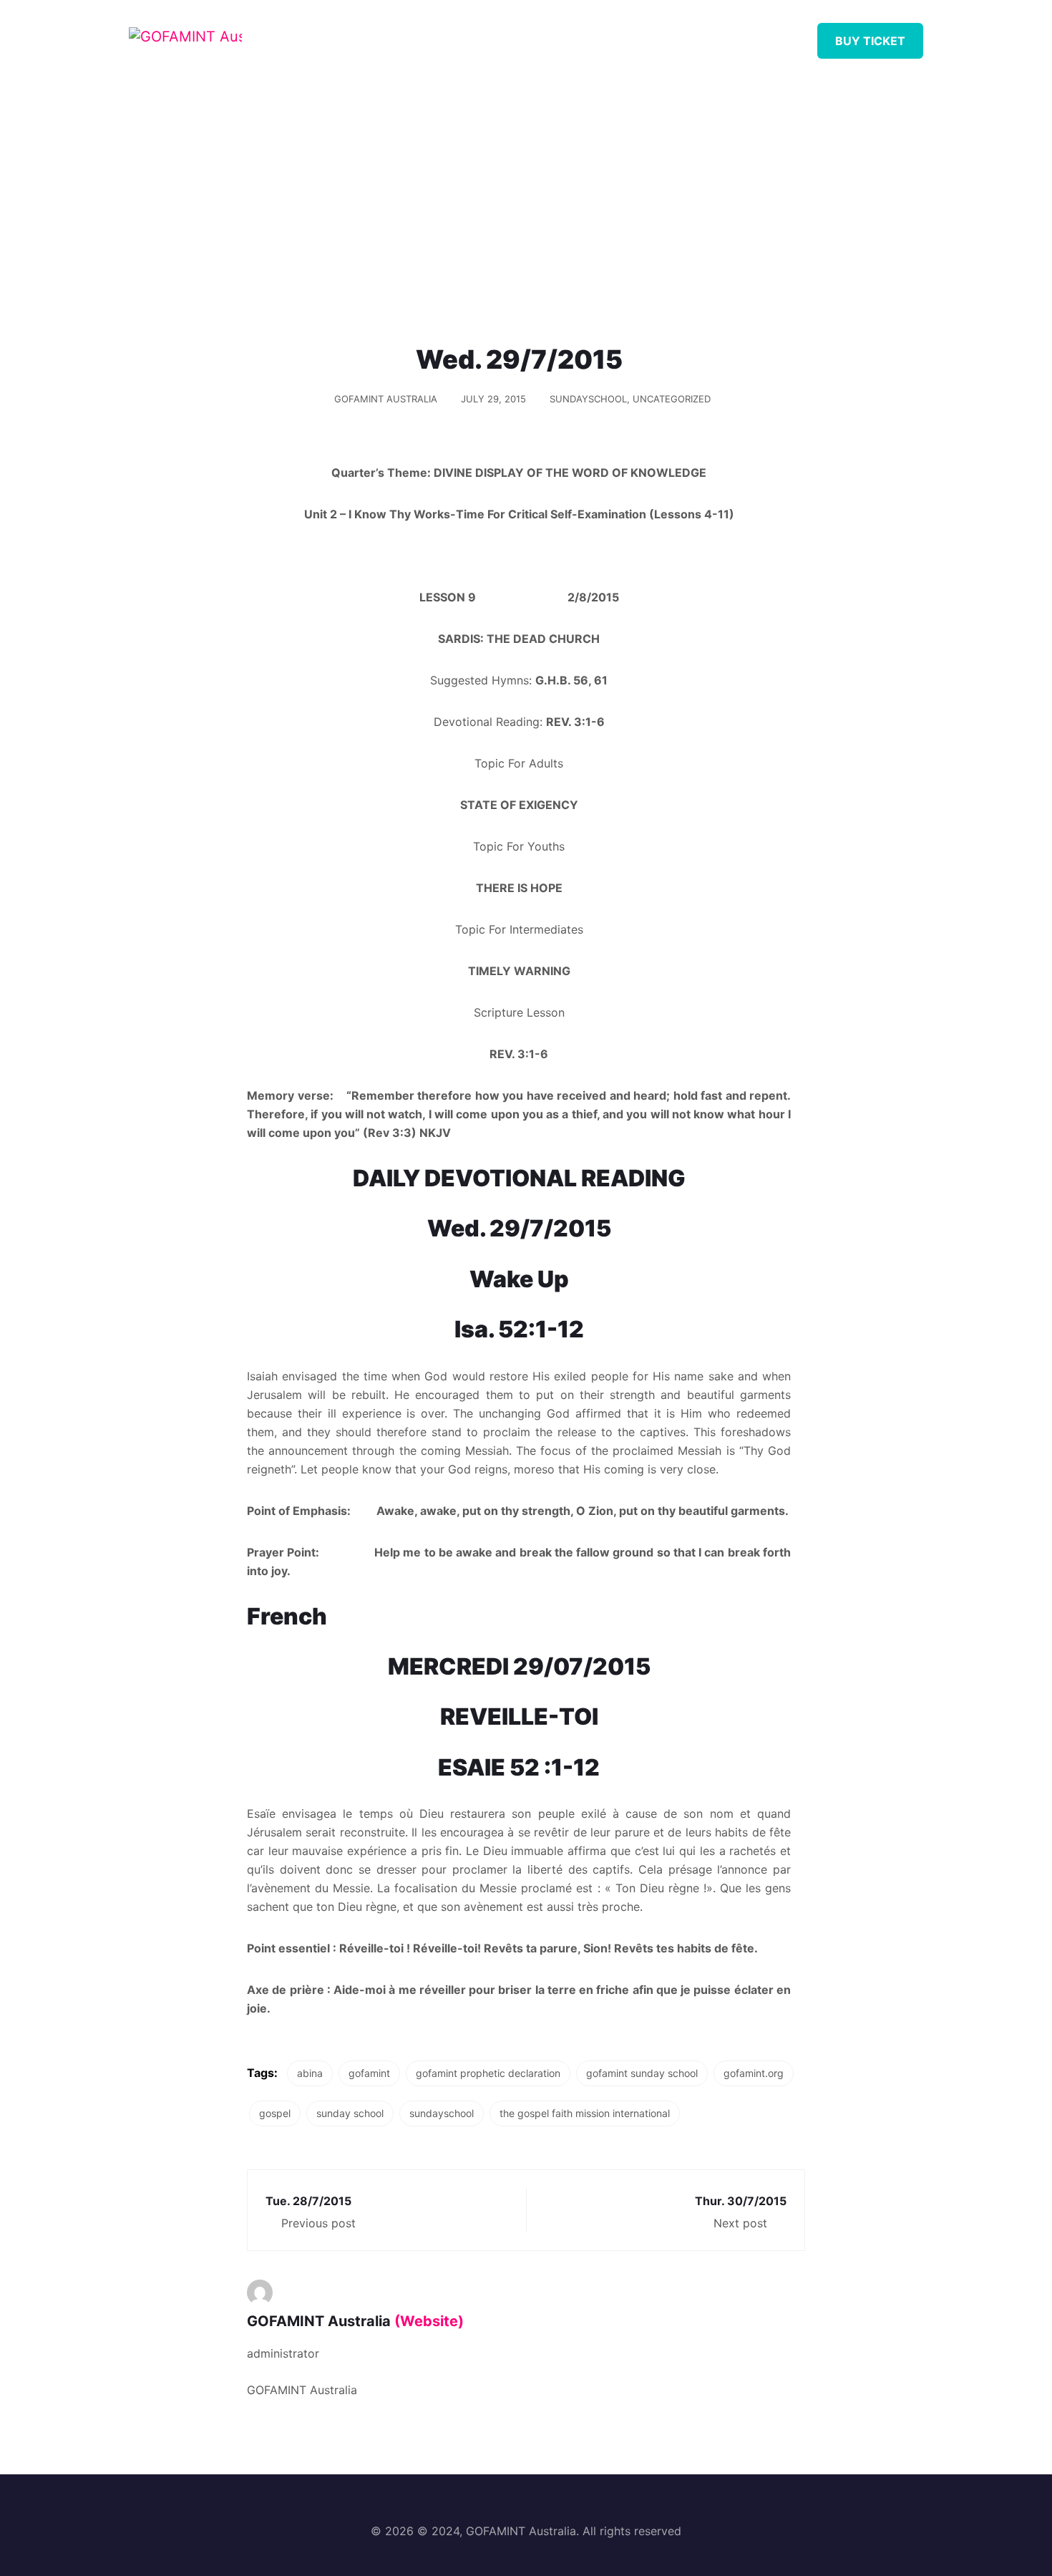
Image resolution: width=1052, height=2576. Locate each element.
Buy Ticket (870, 41)
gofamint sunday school (642, 2073)
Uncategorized (672, 399)
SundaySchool (588, 399)
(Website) (429, 2321)
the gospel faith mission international (585, 2113)
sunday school (350, 2113)
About (446, 35)
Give (685, 35)
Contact (758, 35)
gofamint (369, 2073)
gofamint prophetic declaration (488, 2073)
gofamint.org (754, 2073)
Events (617, 35)
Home (378, 35)
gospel (275, 2113)
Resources (530, 35)
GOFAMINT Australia (386, 399)
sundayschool (442, 2113)
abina (310, 2073)
